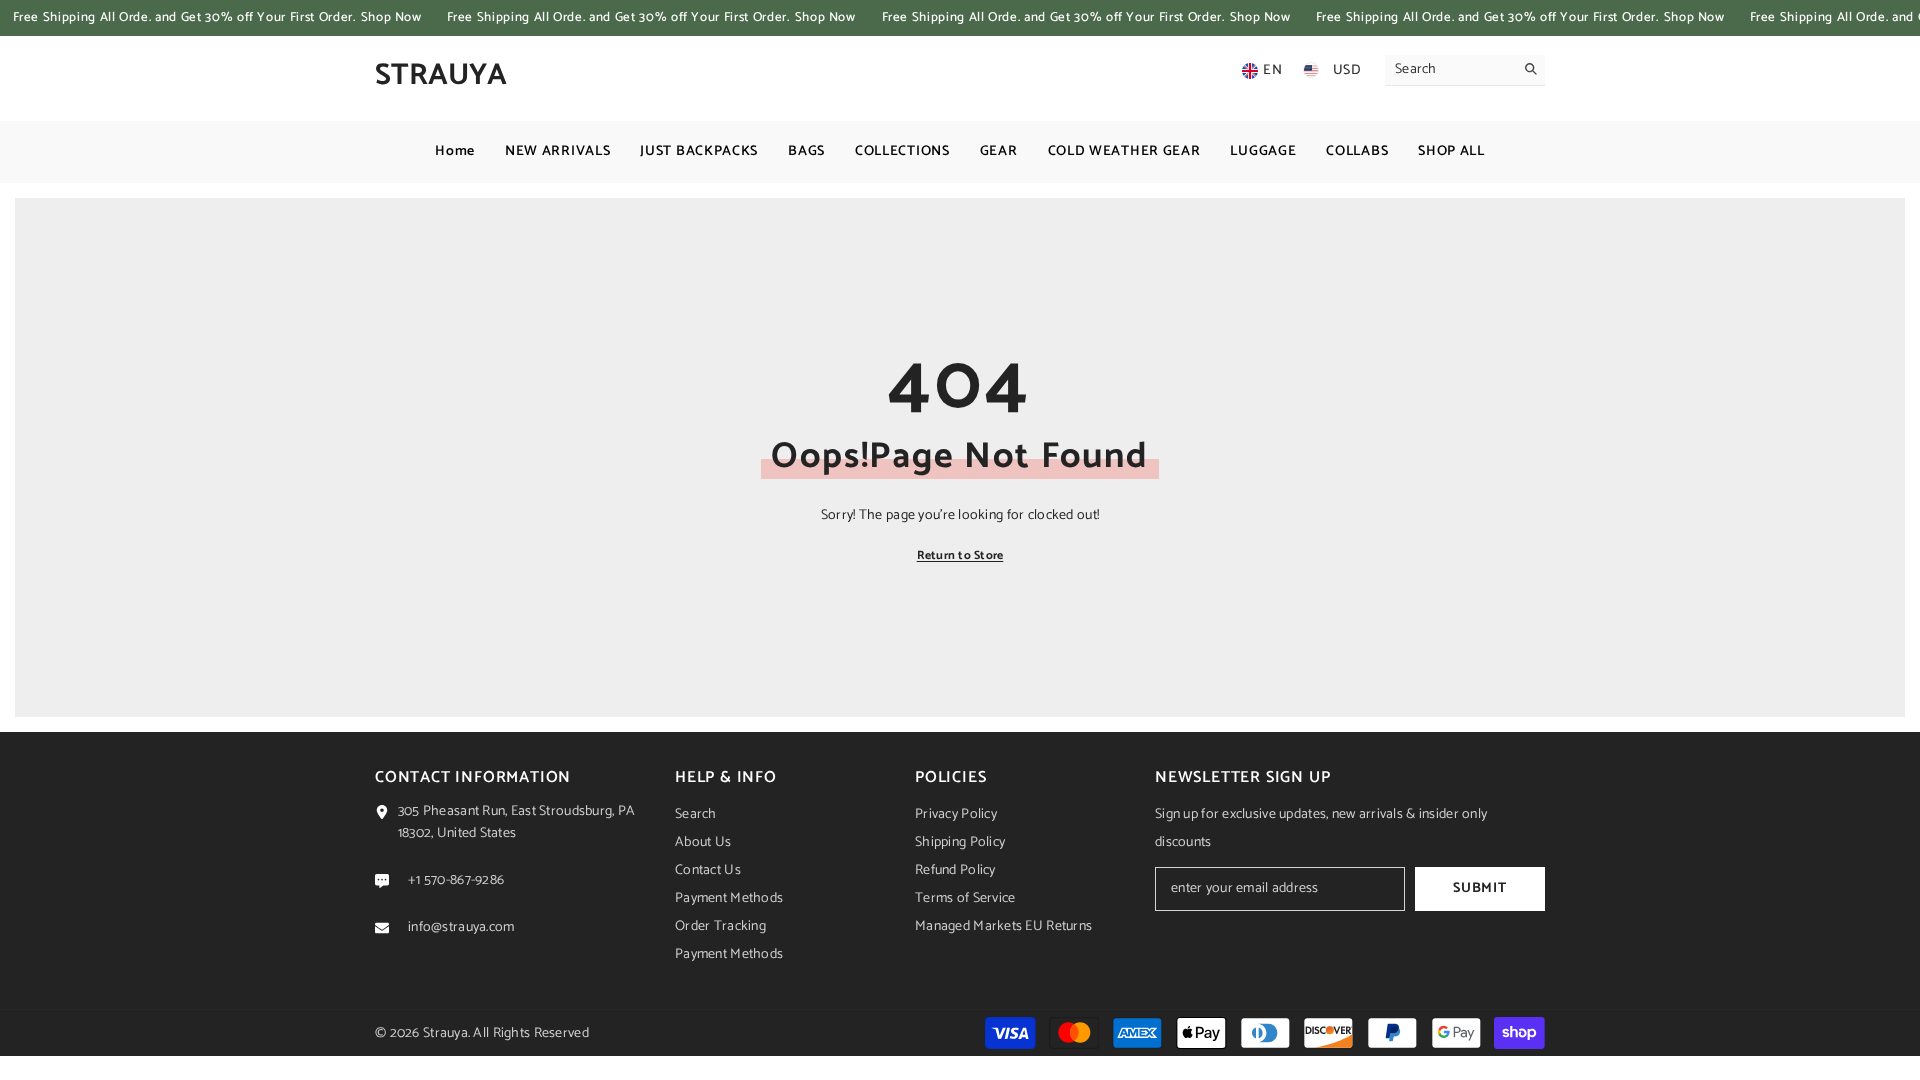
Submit (1479, 888)
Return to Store (960, 555)
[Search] (1465, 70)
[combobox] (1449, 70)
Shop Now (391, 17)
